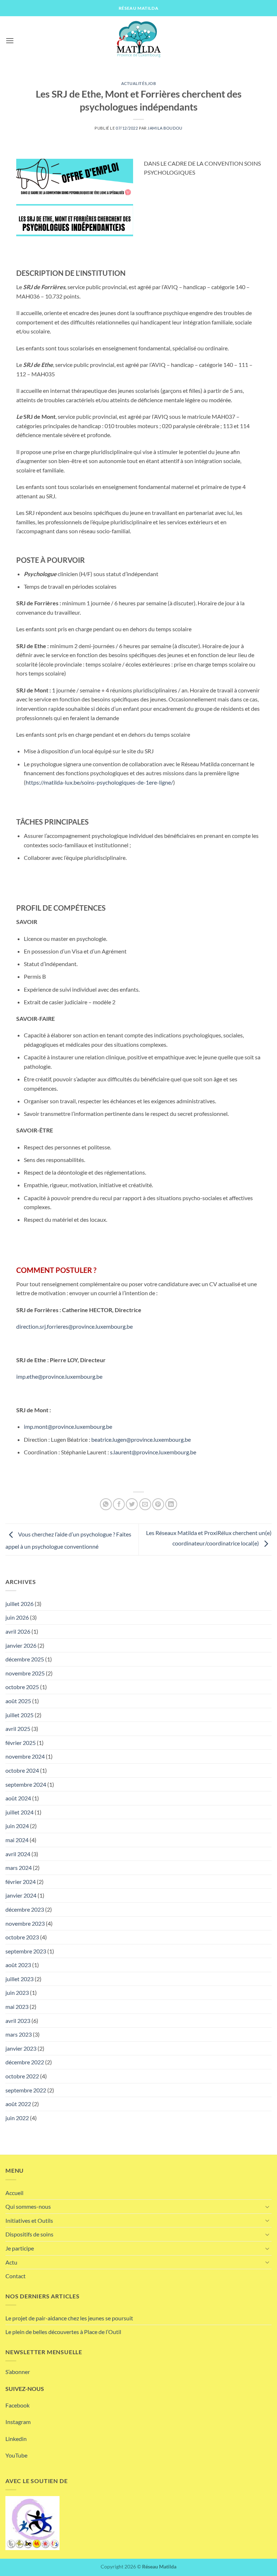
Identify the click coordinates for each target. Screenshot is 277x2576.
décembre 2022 (25, 2062)
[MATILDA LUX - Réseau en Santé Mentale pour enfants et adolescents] (138, 41)
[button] (10, 41)
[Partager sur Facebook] (119, 1504)
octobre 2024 (22, 1770)
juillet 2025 (19, 1715)
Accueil (14, 2193)
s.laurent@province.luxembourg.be (153, 1452)
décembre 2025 (25, 1659)
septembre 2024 (26, 1784)
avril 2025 (18, 1729)
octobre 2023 (22, 1937)
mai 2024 (17, 1840)
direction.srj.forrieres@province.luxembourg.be (74, 1326)
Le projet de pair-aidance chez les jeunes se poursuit (69, 2318)
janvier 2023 (21, 2048)
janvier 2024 (21, 1895)
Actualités (134, 83)
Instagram (18, 2422)
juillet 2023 (19, 1979)
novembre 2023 (25, 1923)
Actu (11, 2262)
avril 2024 (18, 1854)
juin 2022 (17, 2118)
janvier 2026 (21, 1645)
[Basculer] (267, 2207)
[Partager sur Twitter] (132, 1504)
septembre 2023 (26, 1951)
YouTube (16, 2455)
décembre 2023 (25, 1909)
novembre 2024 (25, 1756)
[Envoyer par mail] (145, 1504)
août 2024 (18, 1798)
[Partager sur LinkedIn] (171, 1504)
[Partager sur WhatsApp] (106, 1504)
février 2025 (21, 1743)
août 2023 (18, 1965)
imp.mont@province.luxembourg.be (68, 1426)
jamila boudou (165, 128)
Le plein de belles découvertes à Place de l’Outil (63, 2332)
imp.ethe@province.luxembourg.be (59, 1376)
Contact (16, 2276)
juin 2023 (17, 1992)
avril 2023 (18, 2021)
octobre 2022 (22, 2076)
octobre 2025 (22, 1687)
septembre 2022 (26, 2090)
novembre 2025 (25, 1673)
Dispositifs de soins (29, 2234)
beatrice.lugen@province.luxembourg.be (141, 1439)
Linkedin (16, 2439)
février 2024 (21, 1882)
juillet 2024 (19, 1812)
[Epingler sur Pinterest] (158, 1504)
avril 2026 (18, 1631)
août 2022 (18, 2104)
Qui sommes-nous (28, 2206)
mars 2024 (19, 1868)
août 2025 (18, 1701)
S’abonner (18, 2372)
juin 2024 (17, 1826)
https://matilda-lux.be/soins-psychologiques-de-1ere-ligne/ (99, 782)
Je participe (20, 2248)
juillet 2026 (19, 1604)
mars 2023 (19, 2034)
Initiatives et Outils (29, 2220)
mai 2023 (17, 2007)
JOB (152, 83)
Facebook (17, 2405)
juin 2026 (17, 1617)
